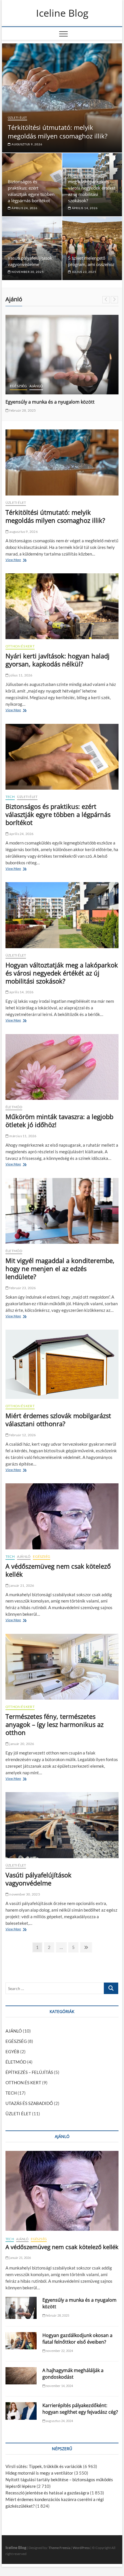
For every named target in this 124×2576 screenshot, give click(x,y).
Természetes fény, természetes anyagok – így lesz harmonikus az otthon (55, 1724)
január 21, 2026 (21, 1585)
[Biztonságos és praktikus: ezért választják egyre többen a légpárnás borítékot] (62, 757)
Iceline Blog (62, 13)
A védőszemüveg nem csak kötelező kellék (58, 1570)
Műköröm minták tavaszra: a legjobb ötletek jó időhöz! (59, 1121)
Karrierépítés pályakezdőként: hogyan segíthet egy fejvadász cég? (80, 2409)
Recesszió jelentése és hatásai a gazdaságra (47, 2493)
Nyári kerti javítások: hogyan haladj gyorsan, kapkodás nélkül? (58, 660)
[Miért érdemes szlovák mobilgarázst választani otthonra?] (62, 1364)
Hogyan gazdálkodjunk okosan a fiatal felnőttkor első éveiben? (77, 2339)
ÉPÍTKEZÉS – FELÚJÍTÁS (29, 2072)
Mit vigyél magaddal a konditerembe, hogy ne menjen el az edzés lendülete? (60, 1268)
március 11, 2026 (22, 1136)
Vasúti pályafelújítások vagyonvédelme (38, 1879)
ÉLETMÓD (14, 1107)
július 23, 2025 (84, 272)
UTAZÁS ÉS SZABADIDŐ (29, 370)
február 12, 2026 (22, 1435)
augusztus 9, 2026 (26, 144)
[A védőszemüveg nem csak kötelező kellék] (62, 1516)
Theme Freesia (59, 2548)
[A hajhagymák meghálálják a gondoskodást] (21, 2376)
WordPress (81, 2548)
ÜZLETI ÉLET (17, 117)
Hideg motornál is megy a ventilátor (39, 2473)
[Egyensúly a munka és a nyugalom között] (21, 2308)
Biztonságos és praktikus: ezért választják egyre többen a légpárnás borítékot (58, 814)
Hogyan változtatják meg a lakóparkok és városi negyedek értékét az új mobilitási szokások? (92, 188)
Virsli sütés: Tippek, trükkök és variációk (44, 2466)
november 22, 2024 (24, 401)
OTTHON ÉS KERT (20, 646)
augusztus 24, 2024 (59, 2421)
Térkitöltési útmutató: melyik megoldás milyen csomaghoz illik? (58, 132)
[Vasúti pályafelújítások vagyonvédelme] (62, 1825)
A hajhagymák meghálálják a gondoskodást (73, 2374)
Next (114, 300)
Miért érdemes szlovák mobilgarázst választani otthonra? (58, 1420)
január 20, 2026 (21, 1744)
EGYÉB (12, 2051)
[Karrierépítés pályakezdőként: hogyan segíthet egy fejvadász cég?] (21, 2411)
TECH (10, 797)
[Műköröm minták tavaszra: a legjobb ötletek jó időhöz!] (62, 1067)
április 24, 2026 (24, 208)
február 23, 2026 (22, 1288)
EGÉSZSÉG (42, 1556)
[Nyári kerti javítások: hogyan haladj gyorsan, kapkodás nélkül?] (62, 606)
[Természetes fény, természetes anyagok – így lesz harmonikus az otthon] (62, 1667)
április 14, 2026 (84, 208)
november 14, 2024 (59, 2386)
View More (15, 560)
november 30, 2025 (27, 272)
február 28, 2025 (57, 2315)
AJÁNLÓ (57, 370)
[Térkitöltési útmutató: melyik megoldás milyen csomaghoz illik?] (62, 462)
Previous (106, 300)
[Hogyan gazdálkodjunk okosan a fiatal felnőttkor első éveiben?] (62, 347)
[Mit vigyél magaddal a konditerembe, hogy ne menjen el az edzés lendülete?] (62, 1211)
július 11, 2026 (20, 675)
